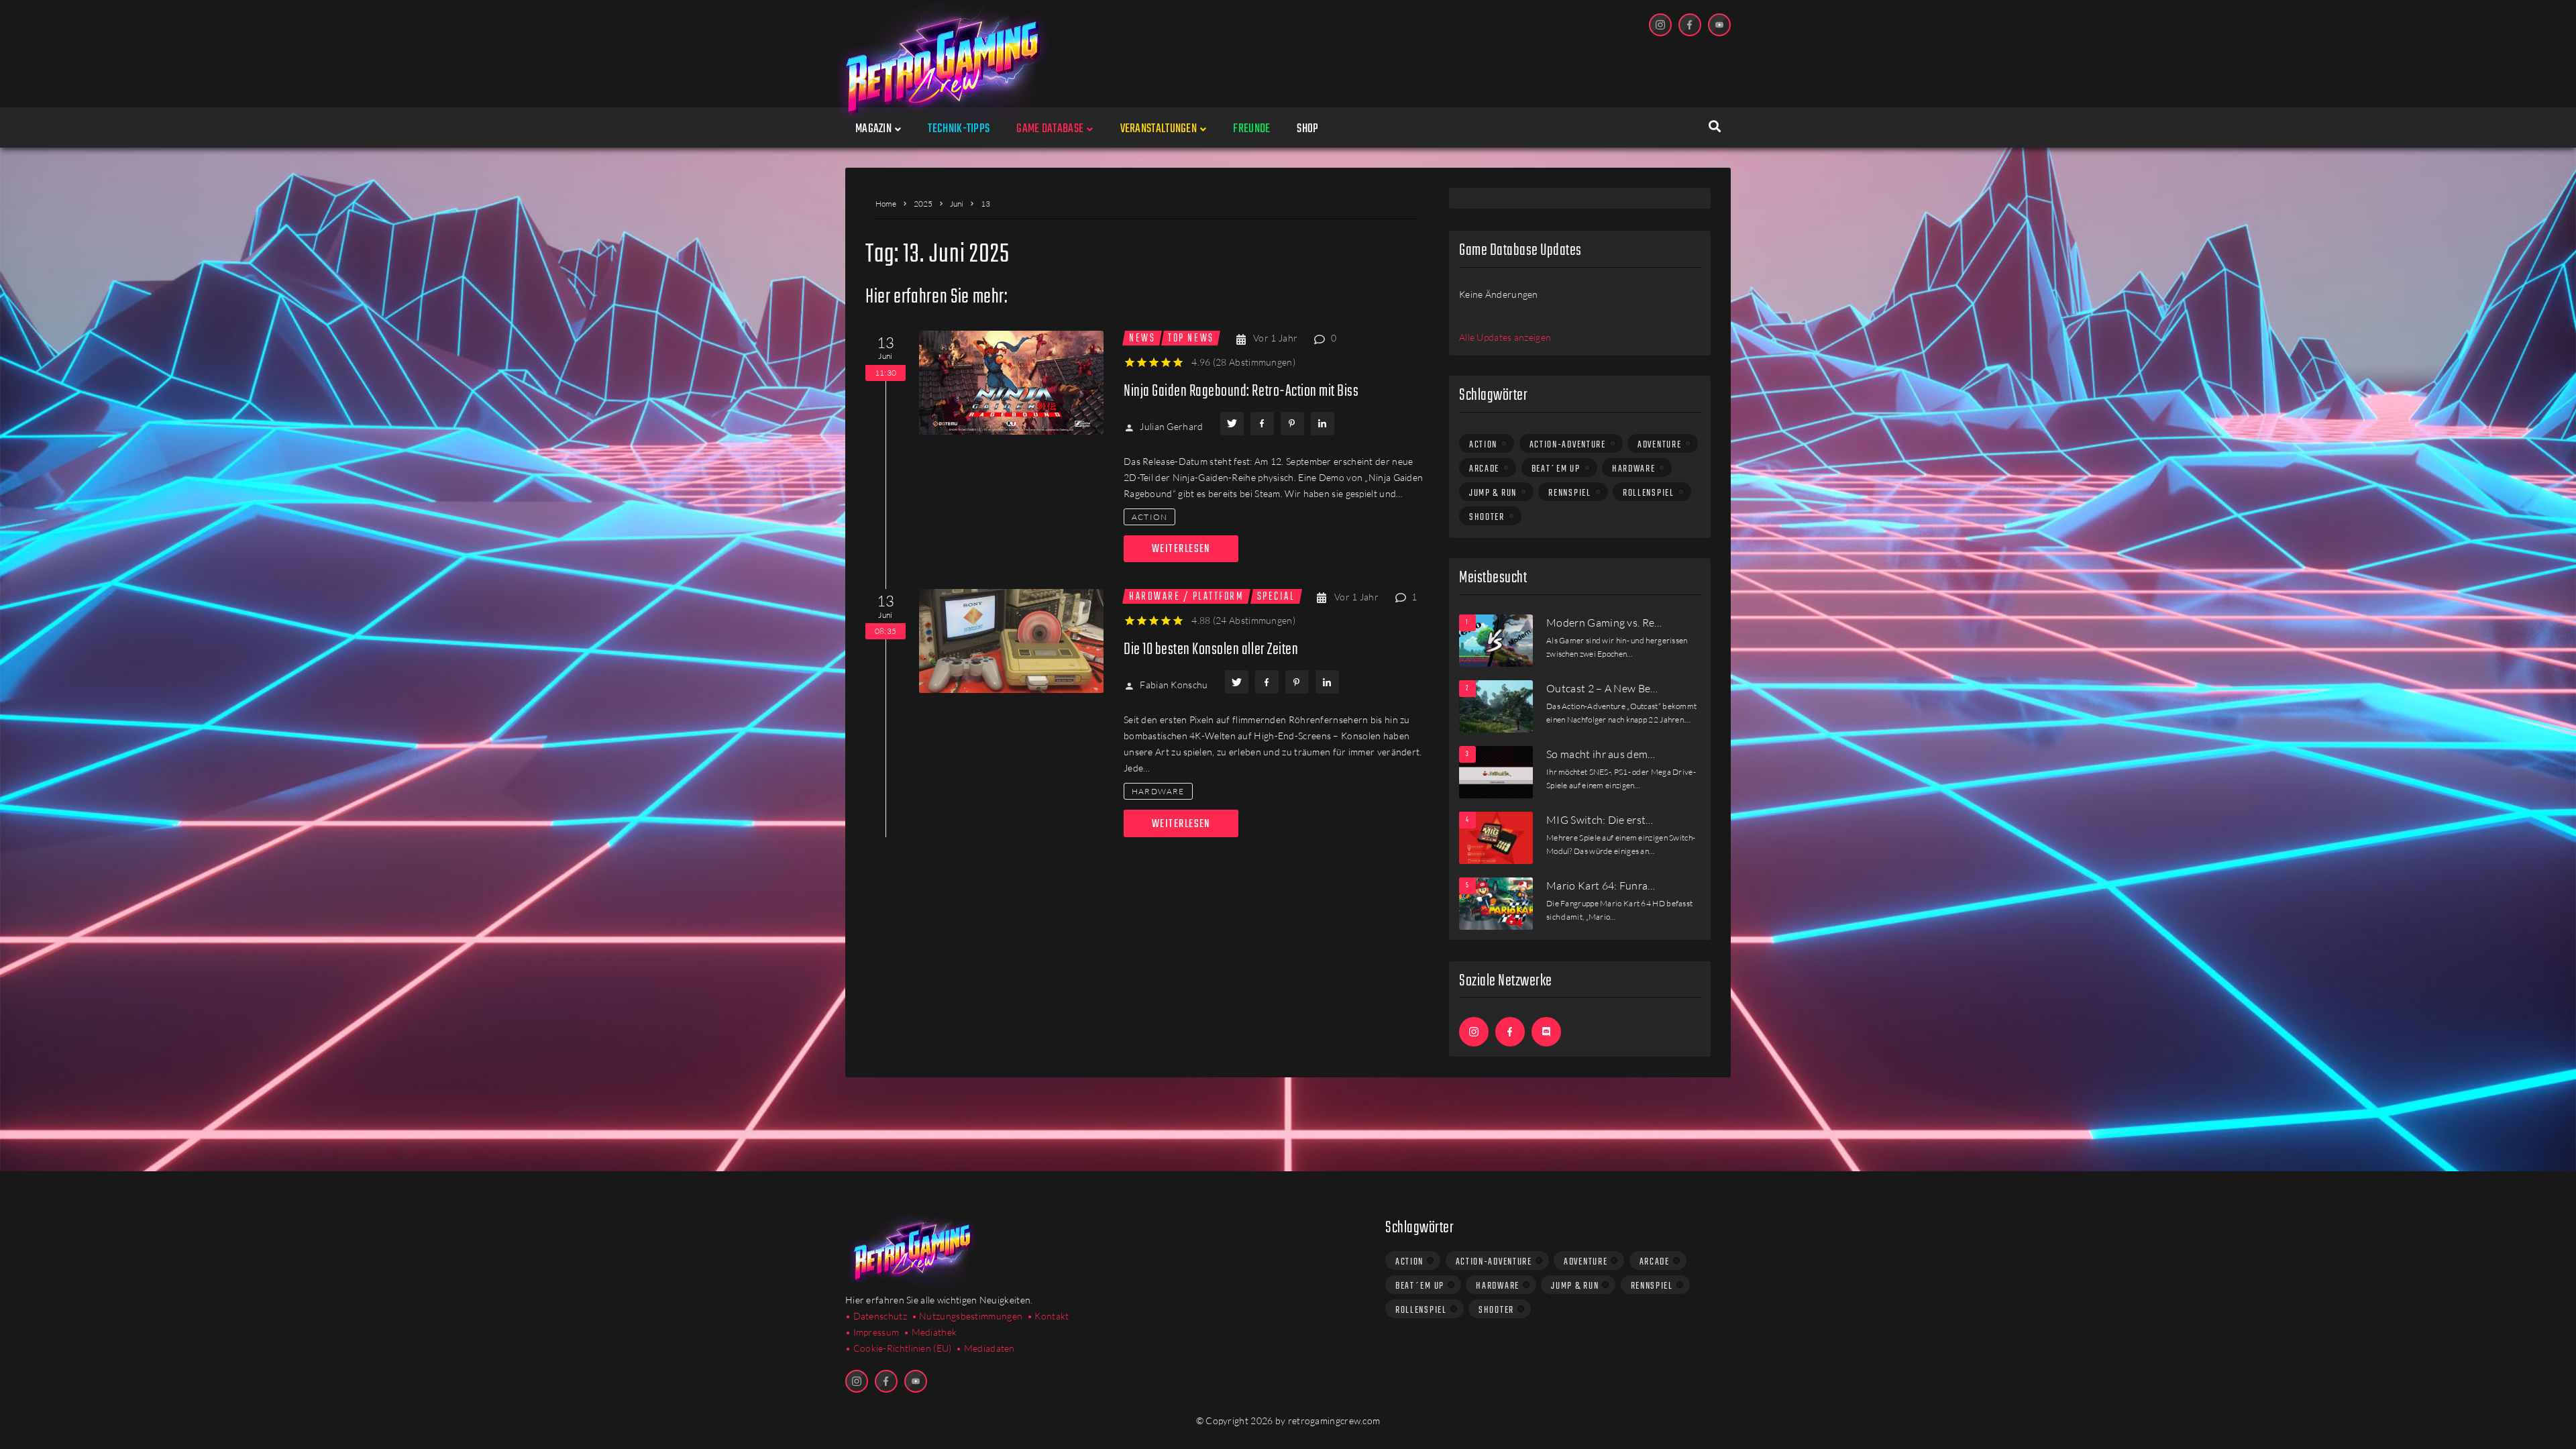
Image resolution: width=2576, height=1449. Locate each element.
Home (886, 204)
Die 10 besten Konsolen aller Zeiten (1211, 650)
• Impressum (872, 1332)
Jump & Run (1493, 493)
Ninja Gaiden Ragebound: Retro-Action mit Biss (1241, 391)
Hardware (1158, 791)
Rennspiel (1569, 493)
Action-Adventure (1568, 445)
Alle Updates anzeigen (1505, 337)
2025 (923, 204)
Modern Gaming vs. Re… (1604, 623)
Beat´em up (1556, 469)
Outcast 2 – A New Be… (1602, 688)
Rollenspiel (1649, 493)
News (1142, 338)
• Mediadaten (985, 1348)
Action (1149, 517)
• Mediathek (930, 1332)
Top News (1191, 338)
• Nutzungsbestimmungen (967, 1316)
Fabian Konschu (1174, 685)
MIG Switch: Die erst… (1600, 820)
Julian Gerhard (1171, 426)
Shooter (1487, 517)
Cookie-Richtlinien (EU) (903, 1348)
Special (1276, 596)
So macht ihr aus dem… (1601, 754)
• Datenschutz (876, 1316)
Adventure (1659, 445)
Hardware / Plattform (1186, 596)
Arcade (1484, 469)
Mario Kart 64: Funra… (1601, 885)
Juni (957, 204)
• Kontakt (1048, 1316)
